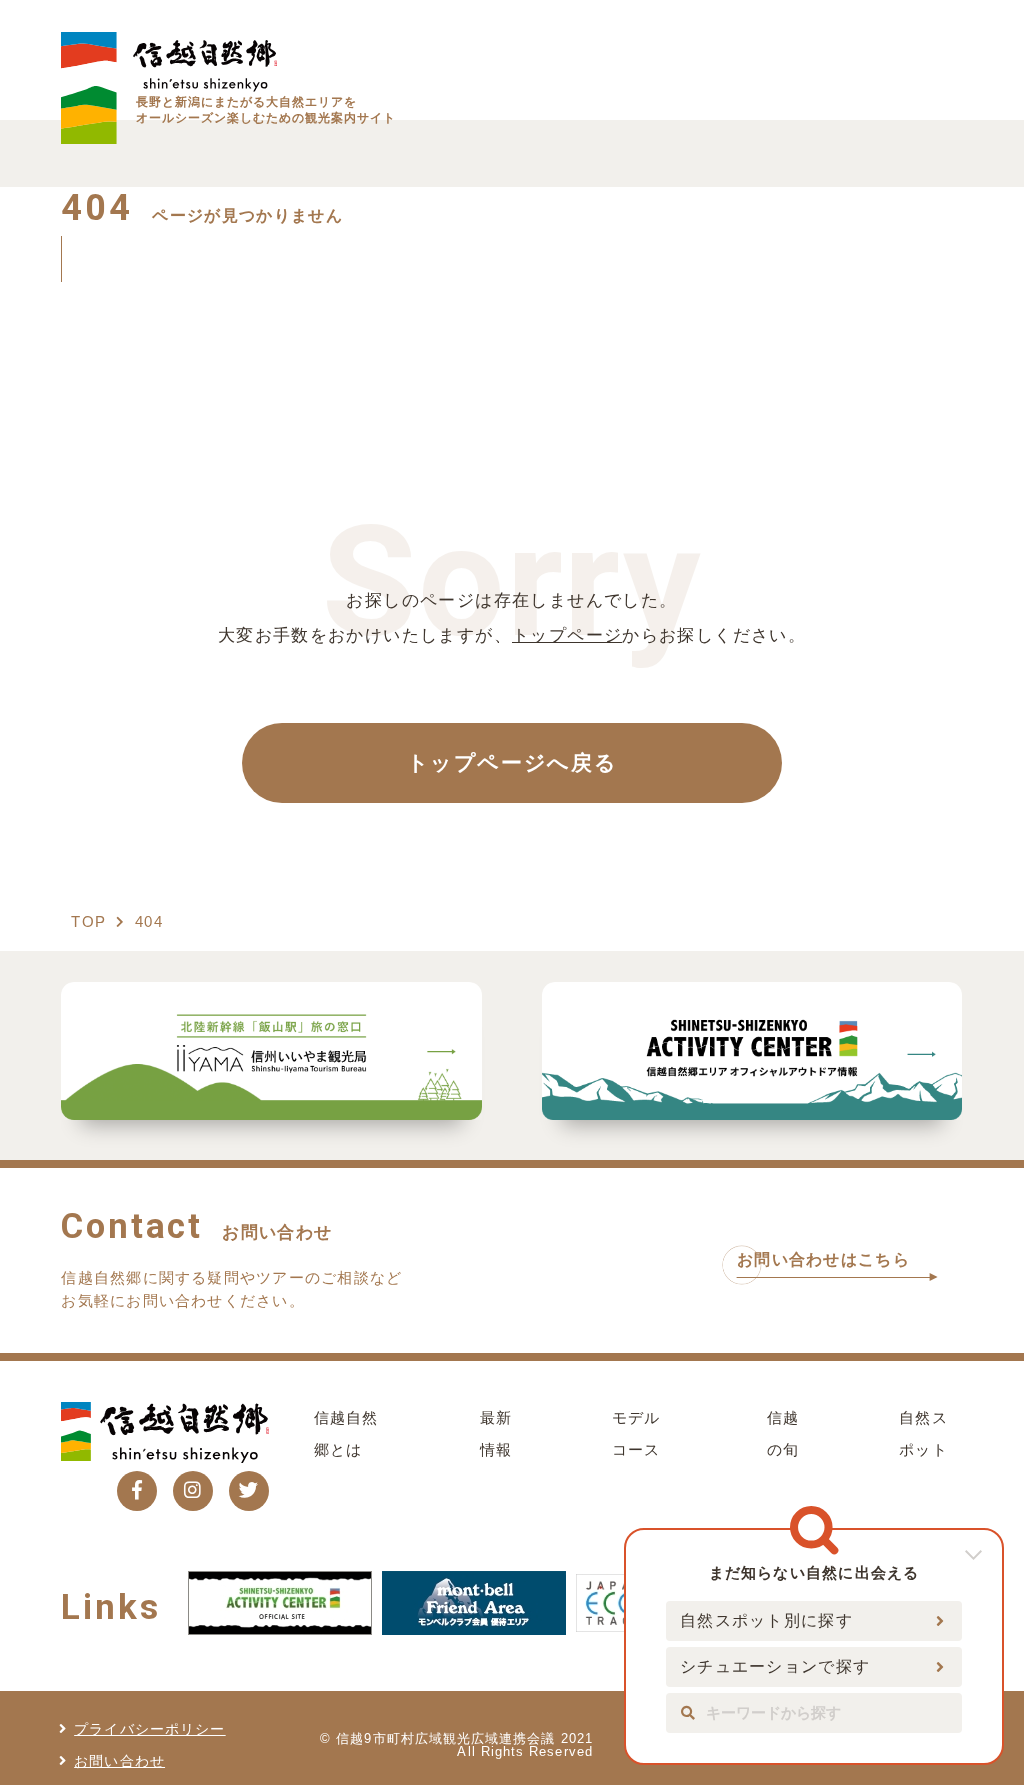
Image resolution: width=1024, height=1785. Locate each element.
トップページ (567, 635)
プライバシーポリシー (149, 1729)
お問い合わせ (119, 1761)
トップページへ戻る (512, 762)
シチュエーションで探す (775, 1666)
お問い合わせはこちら (823, 1259)
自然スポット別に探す (766, 1620)
